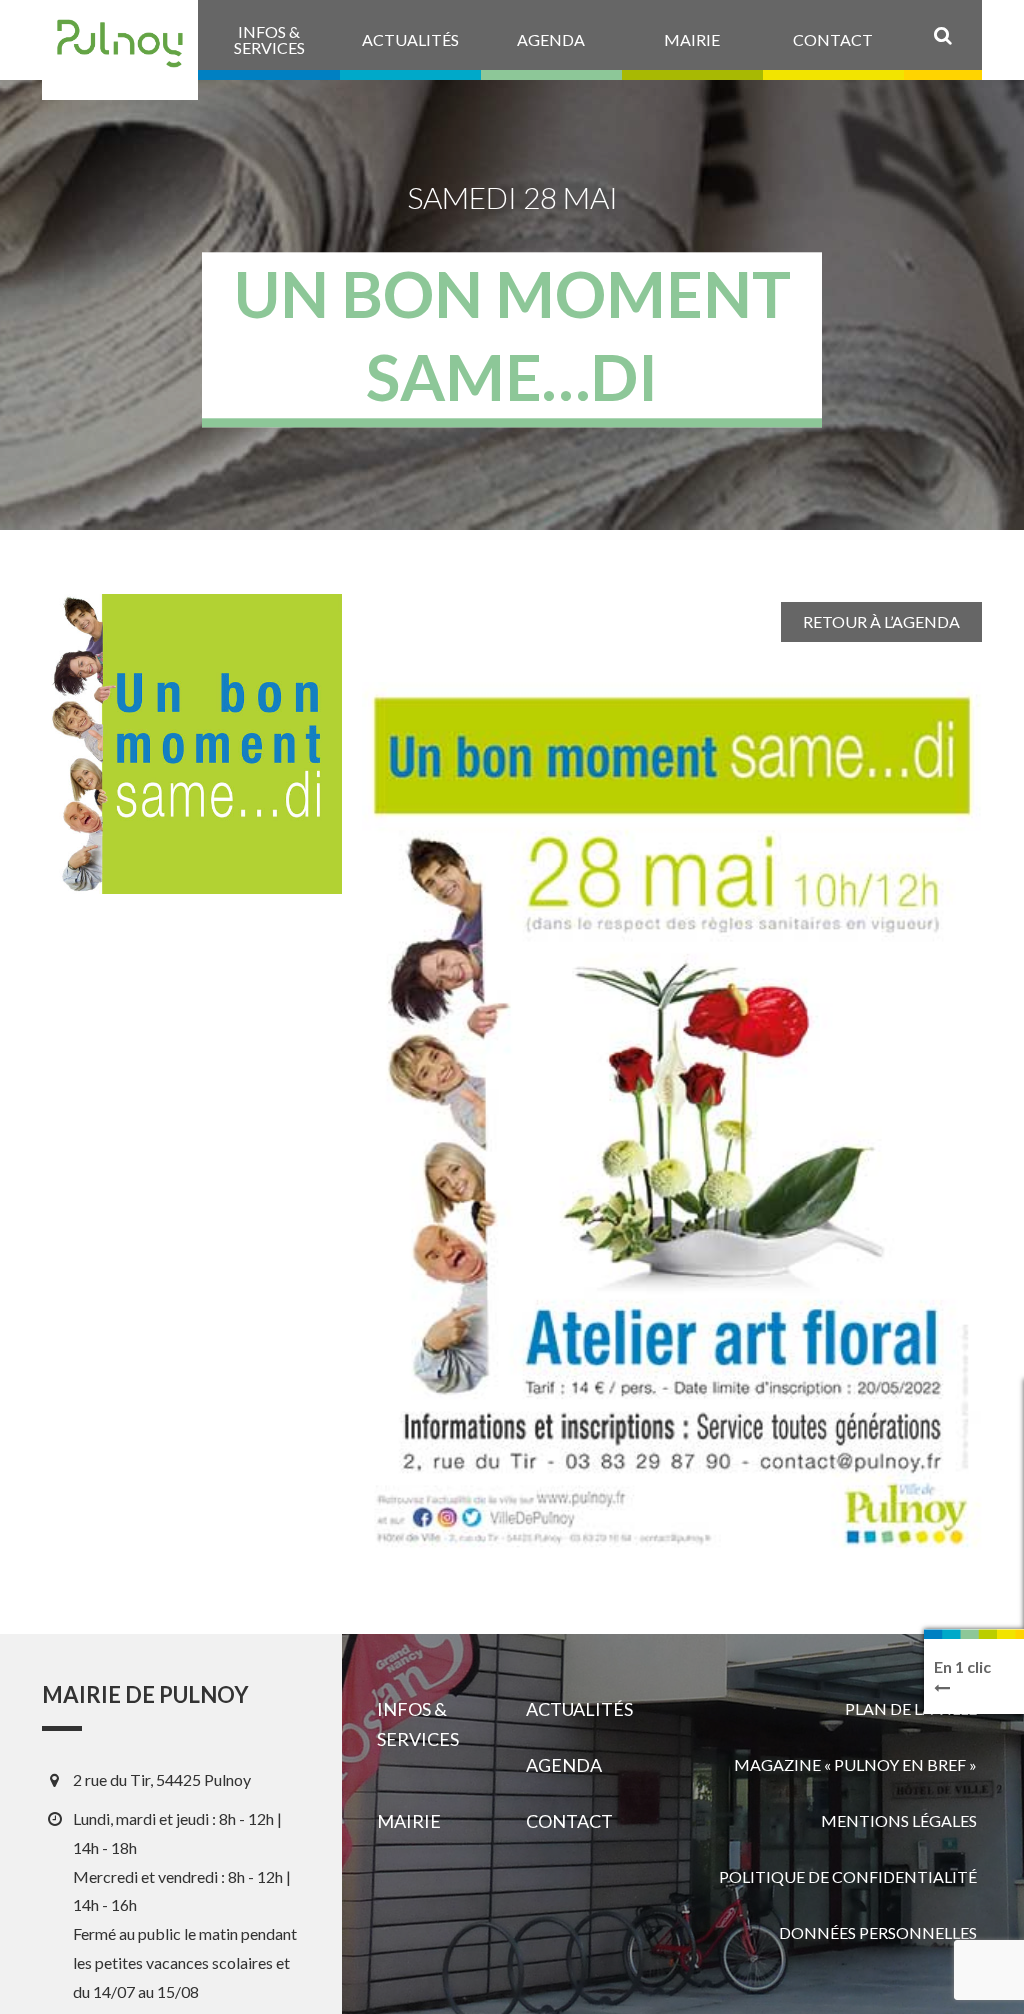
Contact (569, 1821)
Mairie (409, 1821)
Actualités (579, 1709)
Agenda (564, 1765)
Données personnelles (878, 1932)
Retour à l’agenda (881, 621)
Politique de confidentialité (848, 1876)
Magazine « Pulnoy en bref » (855, 1764)
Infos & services (418, 1724)
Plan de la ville (911, 1708)
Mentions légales (899, 1820)
